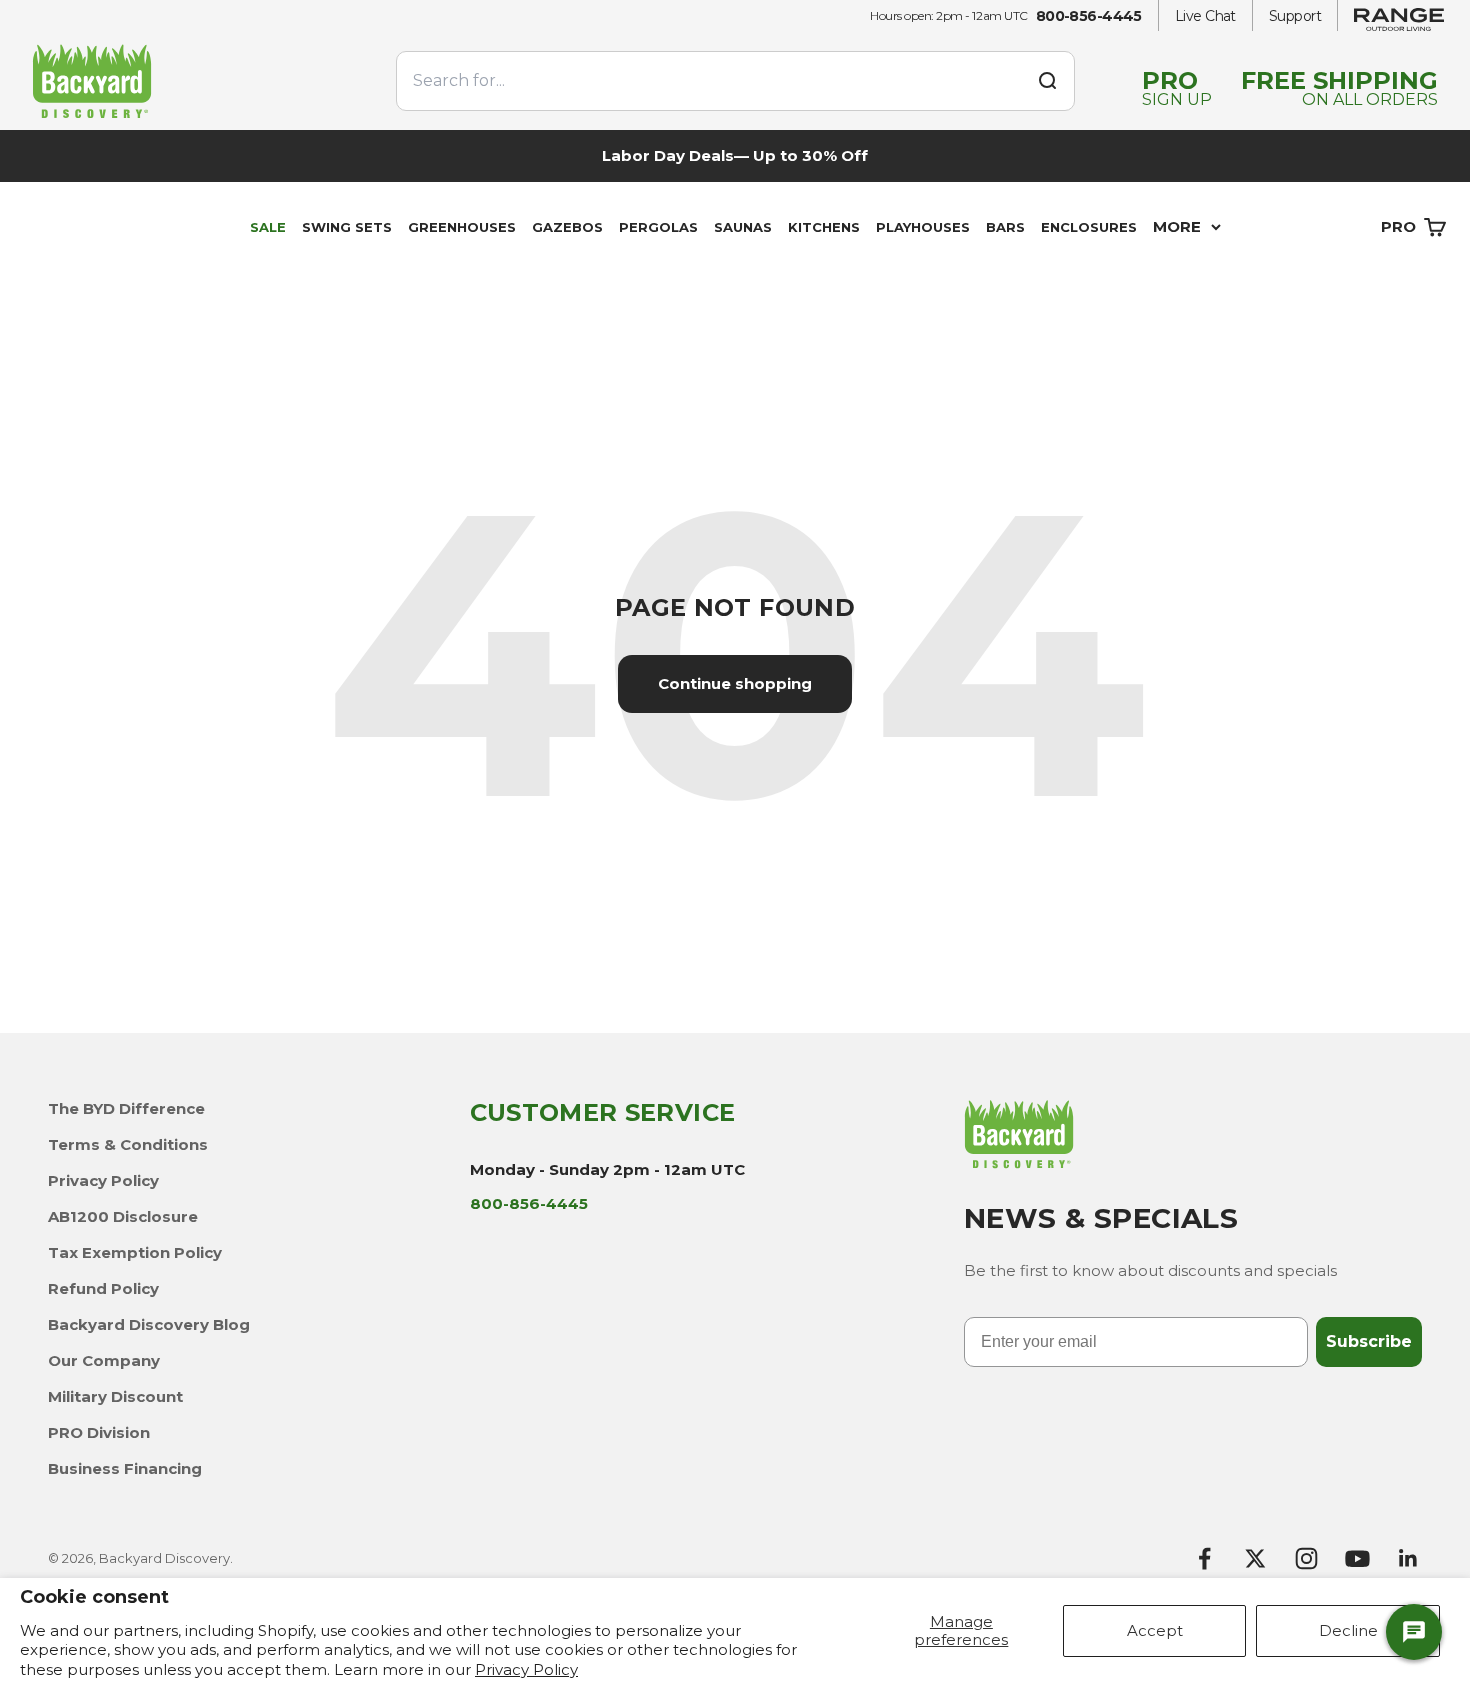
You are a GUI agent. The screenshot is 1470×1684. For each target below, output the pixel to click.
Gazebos (567, 227)
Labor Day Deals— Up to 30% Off (735, 155)
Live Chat (1205, 16)
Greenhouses (462, 227)
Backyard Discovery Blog (149, 1324)
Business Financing (125, 1468)
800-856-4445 (1089, 16)
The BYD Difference (126, 1108)
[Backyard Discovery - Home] (202, 80)
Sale (268, 227)
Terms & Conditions (128, 1144)
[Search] (1047, 81)
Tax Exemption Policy (135, 1252)
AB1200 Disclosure (123, 1216)
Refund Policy (103, 1288)
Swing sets (347, 227)
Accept (1155, 1630)
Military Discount (115, 1396)
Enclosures (1089, 227)
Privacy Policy (526, 1669)
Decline (1348, 1630)
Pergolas (658, 227)
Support (1295, 16)
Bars (1005, 227)
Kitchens (824, 227)
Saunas (743, 227)
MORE (1177, 226)
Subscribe (1369, 1341)
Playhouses (923, 227)
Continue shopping (735, 683)
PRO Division (99, 1432)
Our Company (104, 1360)
